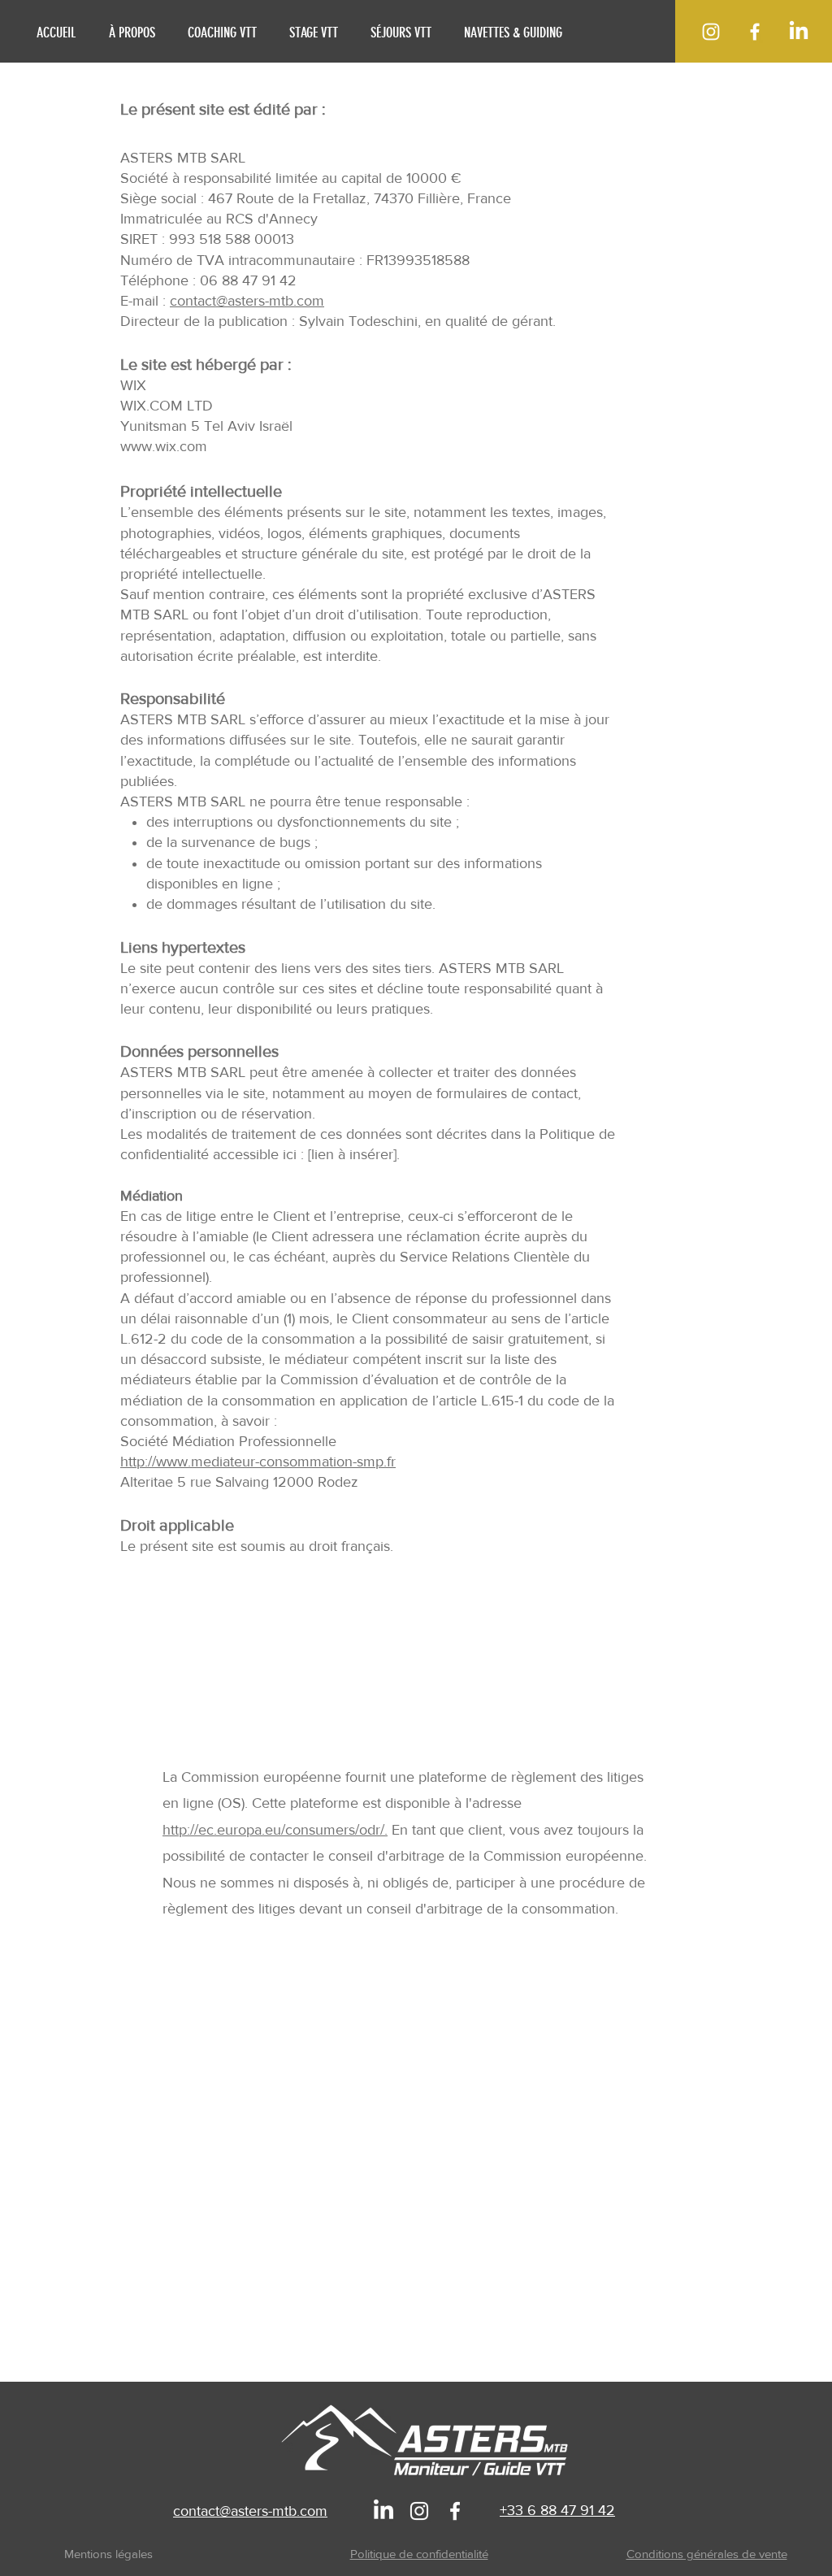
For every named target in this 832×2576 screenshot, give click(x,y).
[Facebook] (755, 32)
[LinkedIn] (799, 32)
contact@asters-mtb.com (247, 301)
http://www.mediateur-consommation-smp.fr (258, 1462)
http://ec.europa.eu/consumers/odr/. (275, 1830)
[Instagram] (711, 32)
